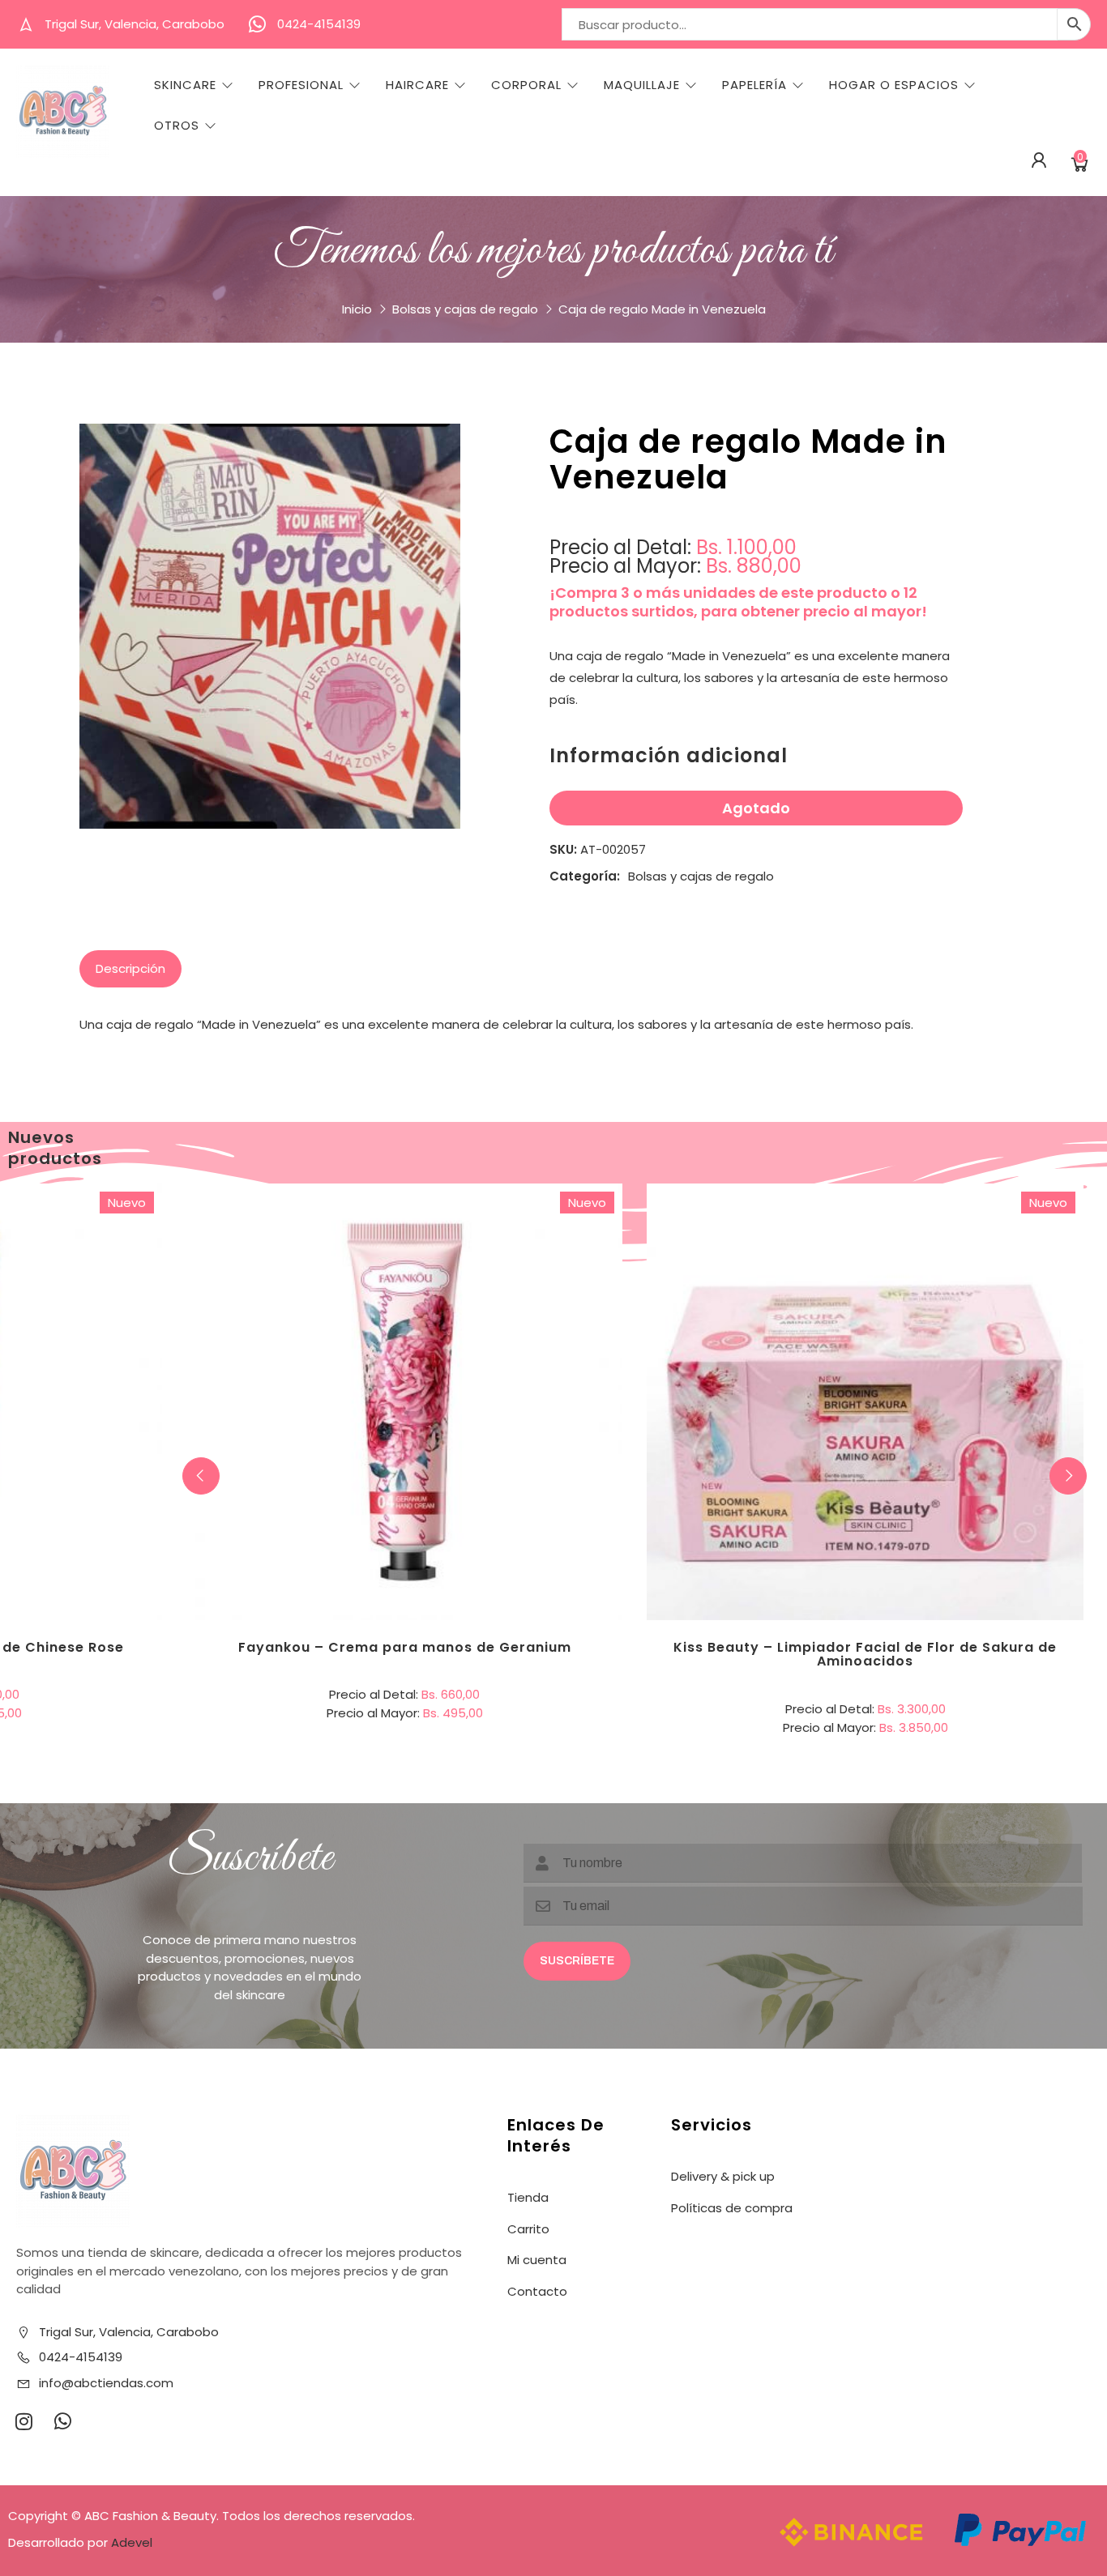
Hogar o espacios (894, 85)
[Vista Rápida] (471, 1335)
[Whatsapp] (62, 2421)
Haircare (417, 85)
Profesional (301, 85)
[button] (1068, 1476)
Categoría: (585, 876)
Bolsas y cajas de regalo (465, 309)
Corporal (526, 85)
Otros (177, 126)
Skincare (185, 85)
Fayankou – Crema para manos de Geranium (405, 1647)
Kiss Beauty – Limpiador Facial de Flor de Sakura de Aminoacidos (865, 1655)
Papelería (754, 85)
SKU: (563, 849)
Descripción (130, 968)
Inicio (357, 309)
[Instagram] (24, 2421)
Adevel (132, 2542)
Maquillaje (642, 85)
